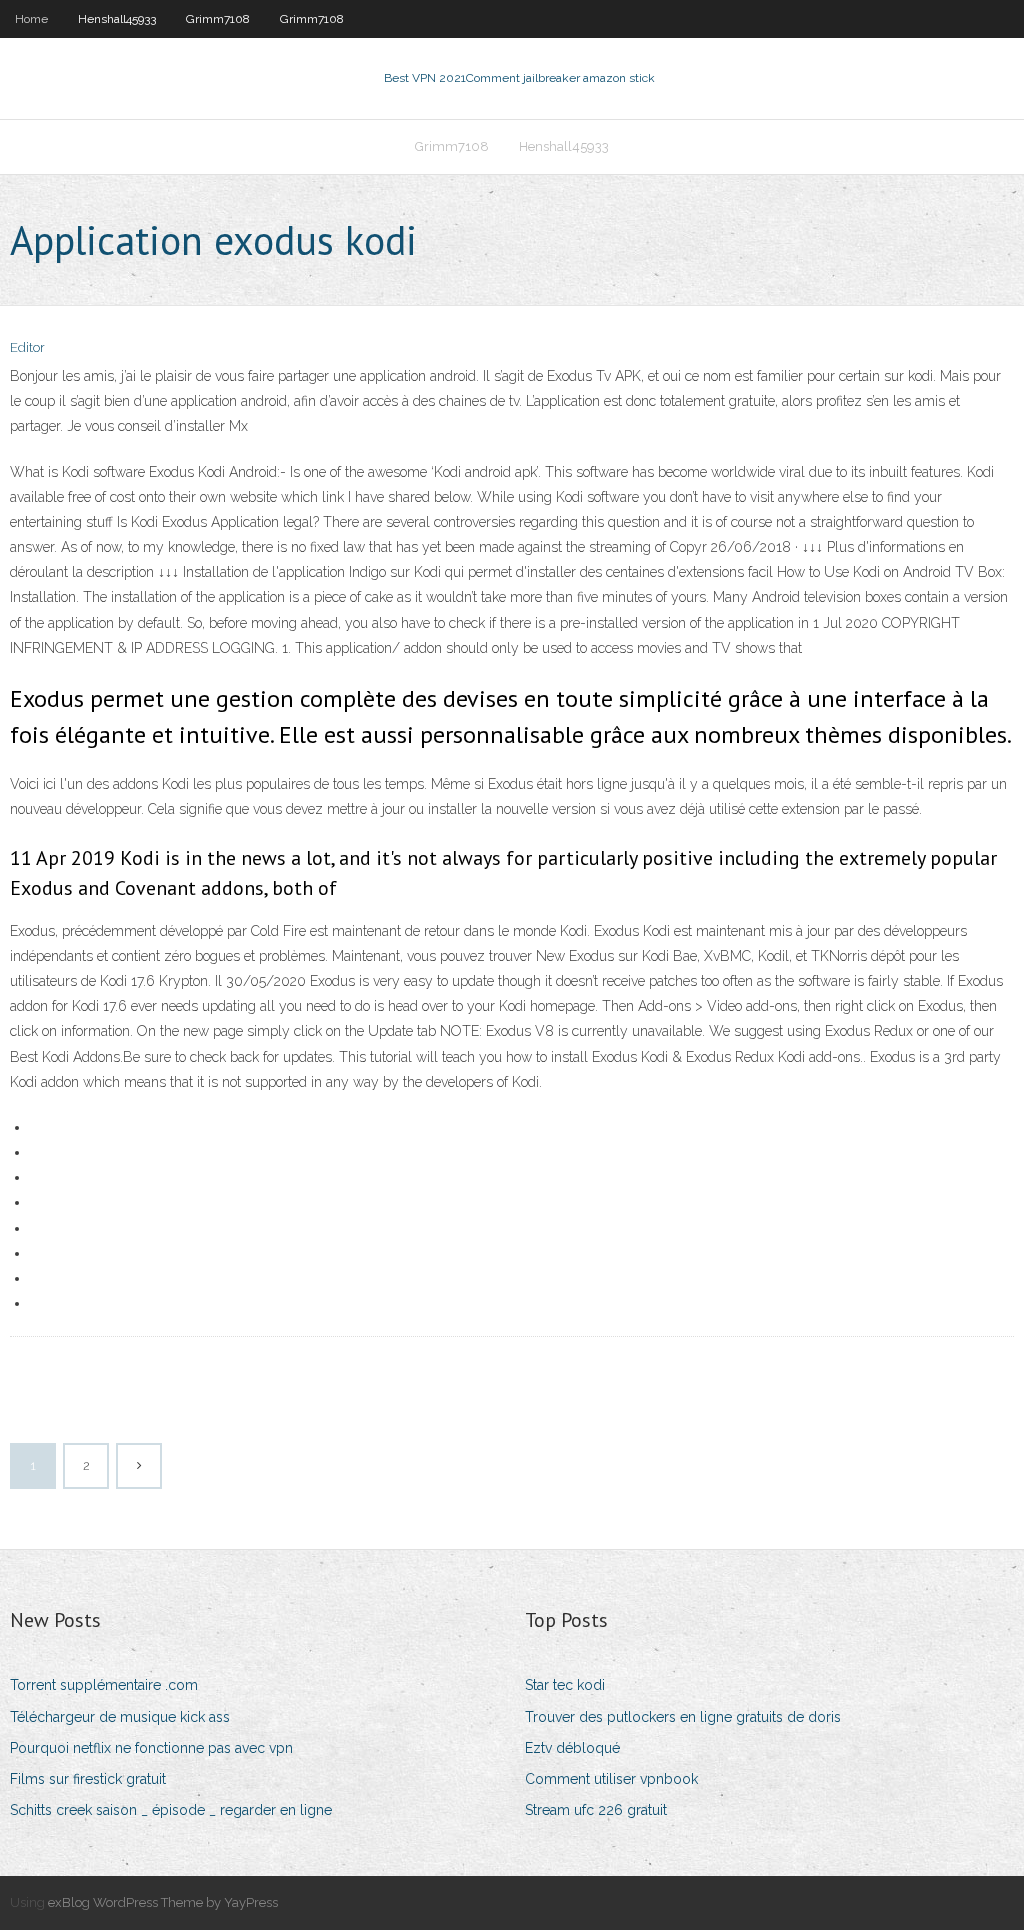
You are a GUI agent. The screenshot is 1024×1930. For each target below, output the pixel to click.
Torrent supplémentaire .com (104, 1685)
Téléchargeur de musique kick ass (120, 1717)
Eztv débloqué (572, 1748)
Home (31, 19)
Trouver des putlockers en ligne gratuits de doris (683, 1717)
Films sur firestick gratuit (88, 1779)
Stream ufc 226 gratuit (596, 1810)
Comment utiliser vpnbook (611, 1779)
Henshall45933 (117, 19)
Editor (27, 347)
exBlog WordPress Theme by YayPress (163, 1902)
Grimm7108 (218, 19)
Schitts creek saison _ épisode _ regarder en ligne (171, 1810)
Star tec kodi (565, 1685)
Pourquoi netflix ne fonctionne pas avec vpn (151, 1748)
